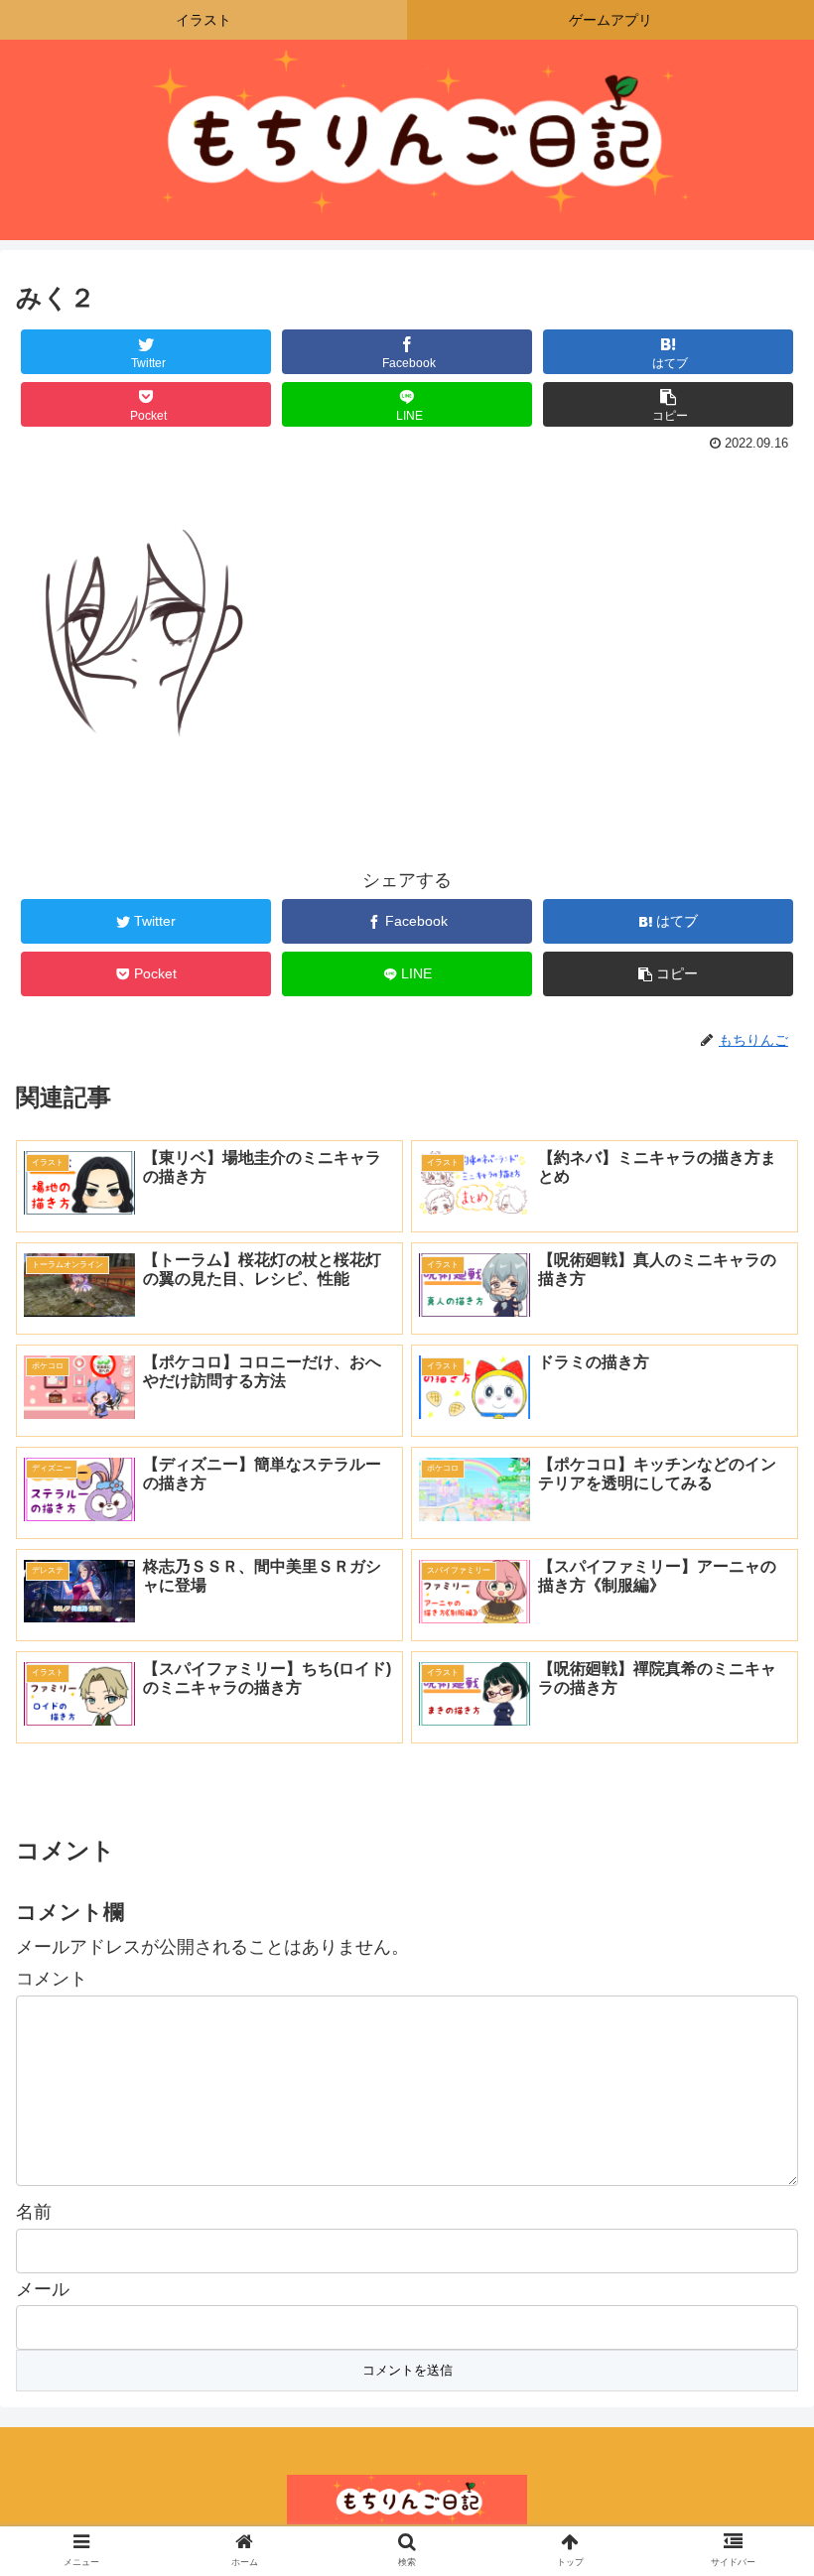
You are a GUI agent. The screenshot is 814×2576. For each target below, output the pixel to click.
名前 (34, 2212)
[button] (753, 1953)
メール (43, 2289)
